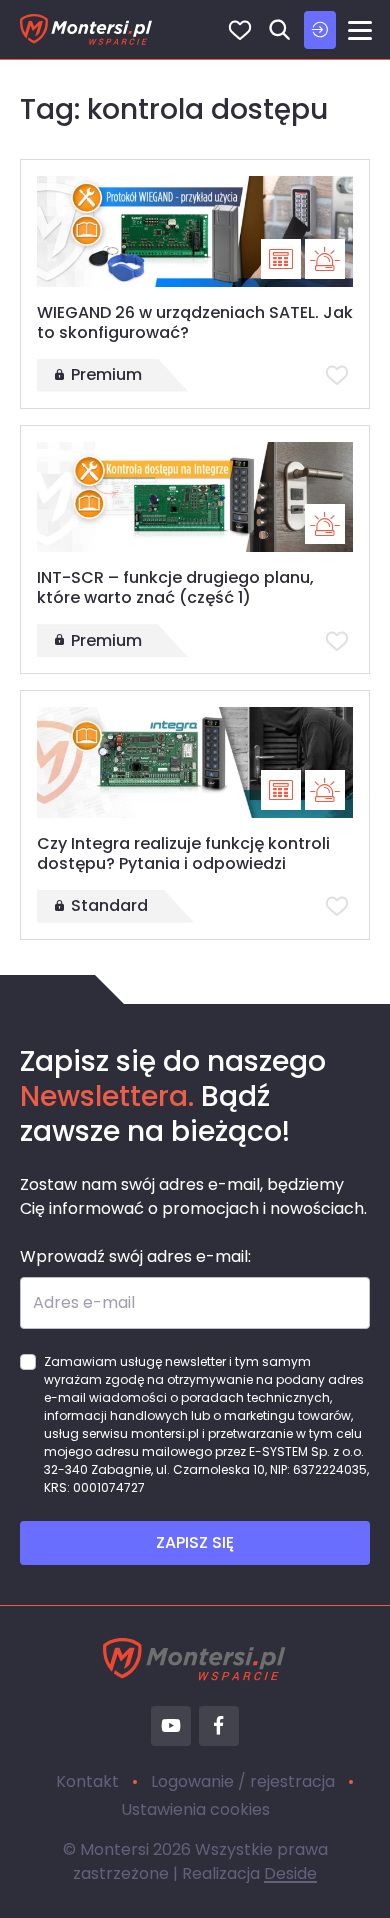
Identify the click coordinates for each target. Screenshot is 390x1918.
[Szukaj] (280, 30)
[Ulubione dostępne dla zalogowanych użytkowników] (337, 375)
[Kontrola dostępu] (281, 259)
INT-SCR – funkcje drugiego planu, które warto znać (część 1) (175, 587)
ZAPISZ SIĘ (195, 1542)
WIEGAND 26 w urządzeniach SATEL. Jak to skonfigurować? (195, 322)
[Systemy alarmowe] (325, 259)
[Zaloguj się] (320, 30)
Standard (109, 905)
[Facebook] (219, 1726)
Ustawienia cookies (195, 1809)
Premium (106, 374)
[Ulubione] (240, 30)
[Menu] (360, 30)
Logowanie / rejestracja (243, 1781)
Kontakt (87, 1781)
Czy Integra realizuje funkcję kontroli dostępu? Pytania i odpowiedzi (183, 853)
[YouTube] (171, 1726)
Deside (290, 1873)
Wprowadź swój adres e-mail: (135, 1256)
